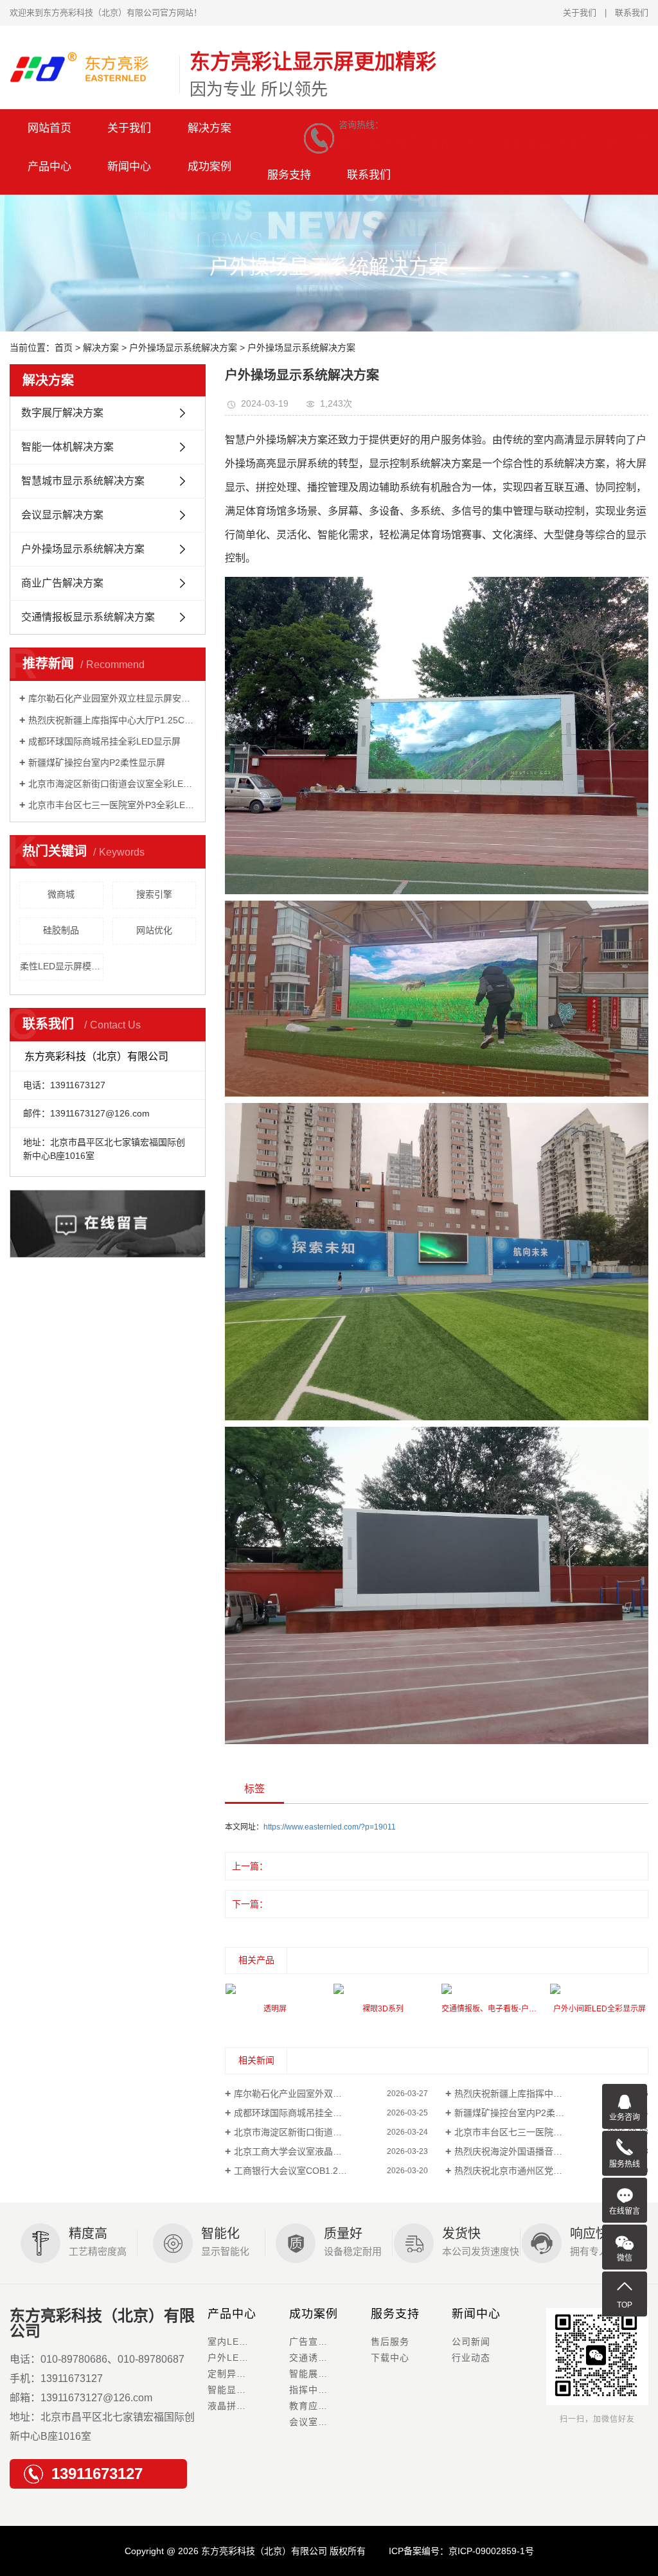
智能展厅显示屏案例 (330, 2374)
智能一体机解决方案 (67, 447)
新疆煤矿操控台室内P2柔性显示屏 (97, 763)
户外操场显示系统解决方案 (183, 348)
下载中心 (390, 2358)
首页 (64, 348)
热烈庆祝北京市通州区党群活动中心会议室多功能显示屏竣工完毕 (551, 2171)
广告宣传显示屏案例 (330, 2342)
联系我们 (632, 13)
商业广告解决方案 (62, 583)
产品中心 (232, 2314)
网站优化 (154, 930)
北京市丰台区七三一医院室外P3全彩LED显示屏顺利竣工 (112, 805)
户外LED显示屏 (241, 2358)
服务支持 (289, 175)
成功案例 (314, 2314)
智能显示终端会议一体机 (248, 2390)
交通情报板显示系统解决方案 (88, 617)
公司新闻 (471, 2342)
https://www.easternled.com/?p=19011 (330, 1827)
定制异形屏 (232, 2374)
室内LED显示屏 (241, 2342)
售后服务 (390, 2342)
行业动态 (471, 2358)
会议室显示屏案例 (328, 2422)
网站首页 (49, 128)
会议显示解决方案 (62, 515)
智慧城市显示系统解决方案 (83, 481)
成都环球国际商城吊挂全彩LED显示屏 (104, 741)
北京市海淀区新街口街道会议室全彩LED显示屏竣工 (112, 784)
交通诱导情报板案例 (330, 2358)
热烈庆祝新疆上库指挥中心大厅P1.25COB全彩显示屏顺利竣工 (112, 720)
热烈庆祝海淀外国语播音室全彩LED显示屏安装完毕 (551, 2151)
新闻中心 (476, 2314)
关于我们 (580, 13)
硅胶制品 (61, 930)
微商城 (61, 894)
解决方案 (209, 128)
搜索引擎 (154, 894)
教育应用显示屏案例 (330, 2406)
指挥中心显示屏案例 (330, 2390)
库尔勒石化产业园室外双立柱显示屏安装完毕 (112, 698)
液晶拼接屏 (232, 2406)
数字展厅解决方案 (62, 413)
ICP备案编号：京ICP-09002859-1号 (461, 2551)
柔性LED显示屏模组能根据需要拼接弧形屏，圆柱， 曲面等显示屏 (62, 966)
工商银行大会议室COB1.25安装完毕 (307, 2171)
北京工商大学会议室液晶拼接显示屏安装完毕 (324, 2151)
